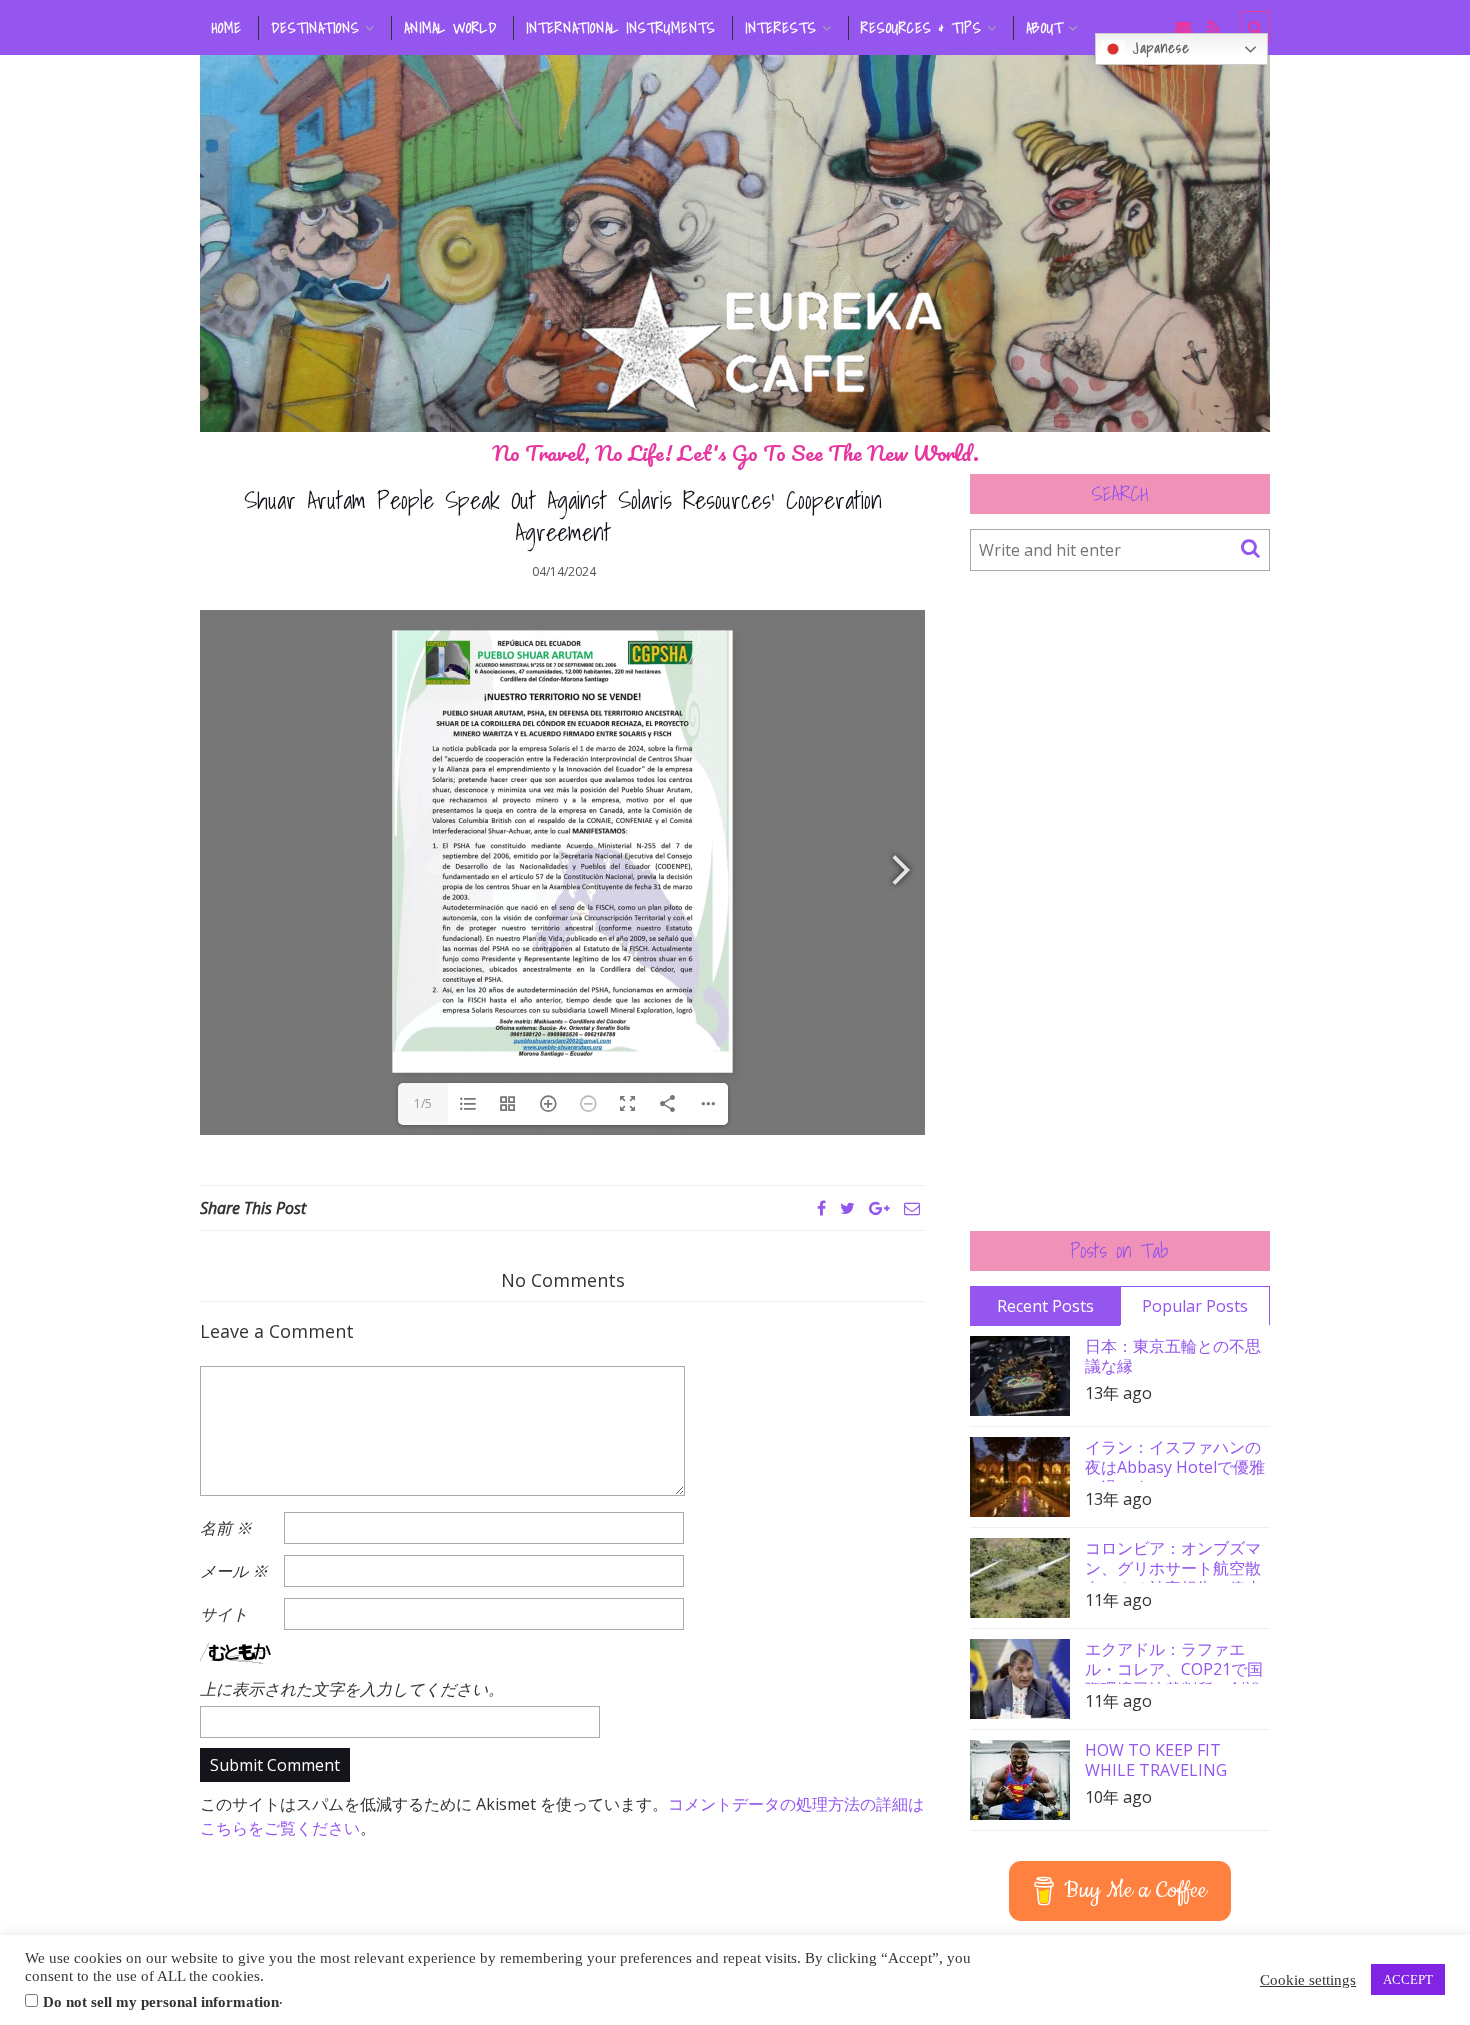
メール (234, 1571)
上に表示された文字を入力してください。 (352, 1689)
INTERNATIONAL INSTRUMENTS (621, 28)
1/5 (423, 1103)
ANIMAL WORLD (450, 28)
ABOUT (1044, 28)
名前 (226, 1528)
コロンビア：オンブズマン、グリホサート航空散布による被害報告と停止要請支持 (1173, 1560)
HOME (227, 28)
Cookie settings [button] (1308, 1980)
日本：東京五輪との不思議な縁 (1173, 1356)
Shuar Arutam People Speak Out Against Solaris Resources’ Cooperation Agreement (563, 516)
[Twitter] (847, 1208)
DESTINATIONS (315, 28)
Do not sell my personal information (161, 2002)
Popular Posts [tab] (1195, 1306)
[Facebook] (821, 1208)
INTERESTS (781, 28)
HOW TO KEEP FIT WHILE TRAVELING (1156, 1760)
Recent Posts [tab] (1045, 1306)
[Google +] (879, 1208)
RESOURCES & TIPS (921, 28)
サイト (224, 1614)
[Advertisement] (1120, 901)
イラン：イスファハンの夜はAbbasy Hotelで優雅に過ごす (1175, 1459)
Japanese (1157, 48)
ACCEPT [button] (1408, 1979)
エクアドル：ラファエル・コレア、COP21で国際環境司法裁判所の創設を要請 (1174, 1661)
